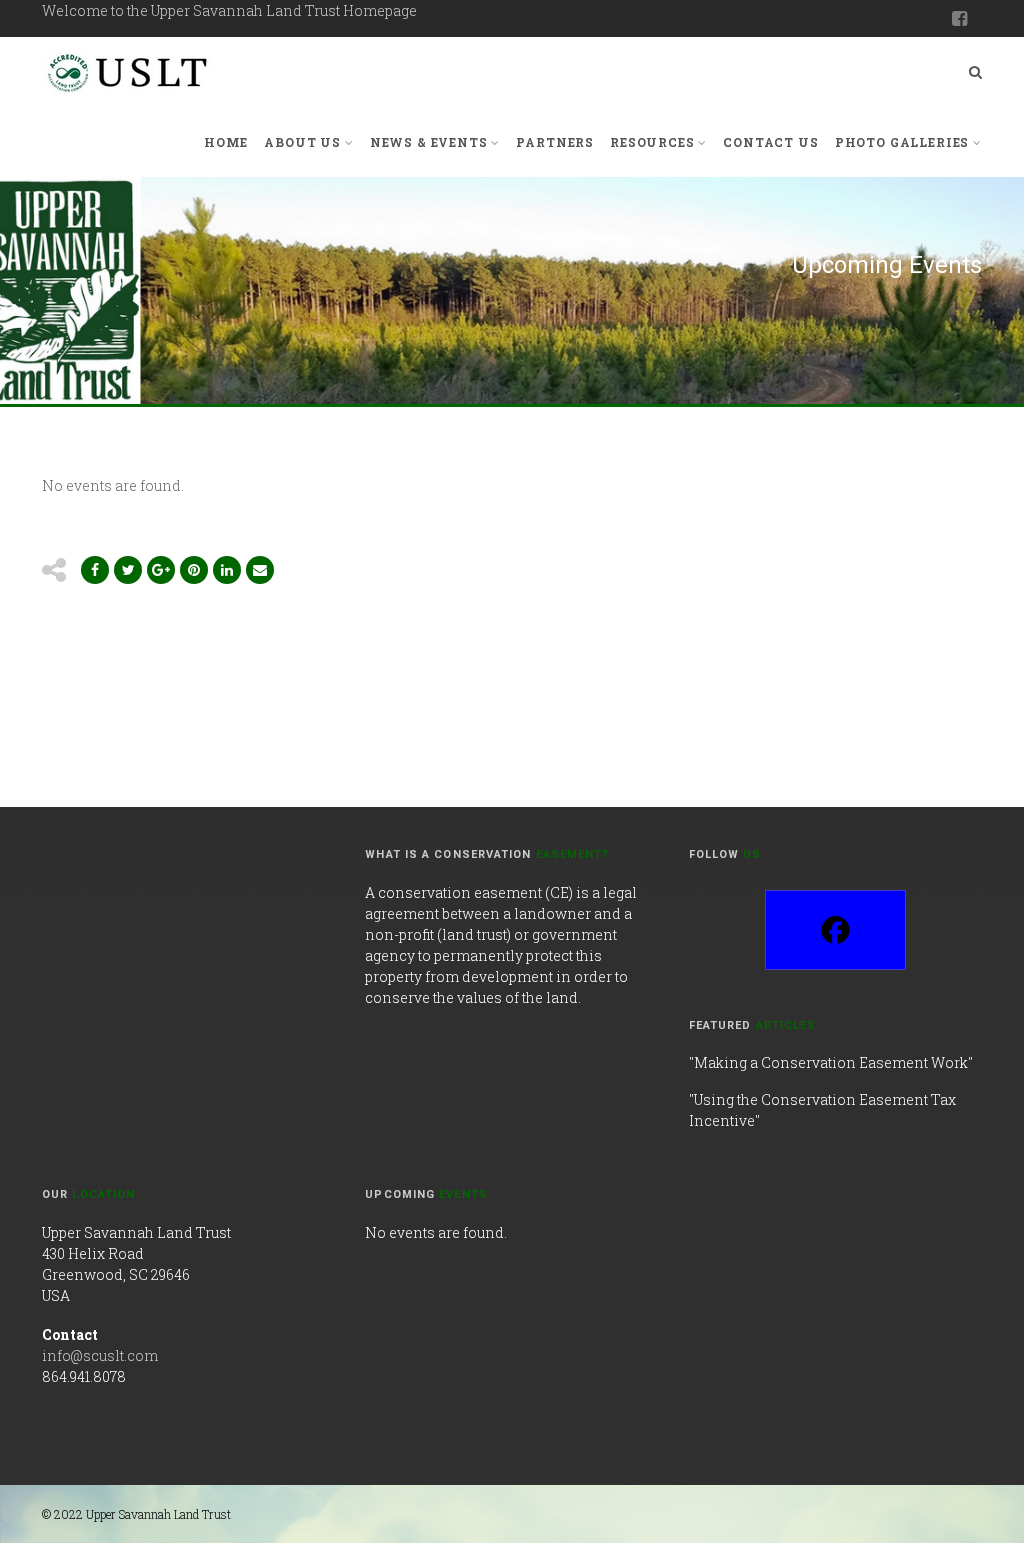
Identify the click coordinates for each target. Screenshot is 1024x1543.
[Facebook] (835, 930)
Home (226, 142)
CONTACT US (770, 142)
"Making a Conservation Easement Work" (831, 1062)
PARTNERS (555, 142)
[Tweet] (128, 570)
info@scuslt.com (100, 1355)
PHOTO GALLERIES (902, 142)
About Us (302, 142)
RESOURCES (652, 142)
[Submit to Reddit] (194, 570)
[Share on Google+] (161, 570)
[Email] (227, 570)
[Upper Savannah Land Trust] (129, 72)
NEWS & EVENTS (429, 142)
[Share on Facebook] (95, 570)
